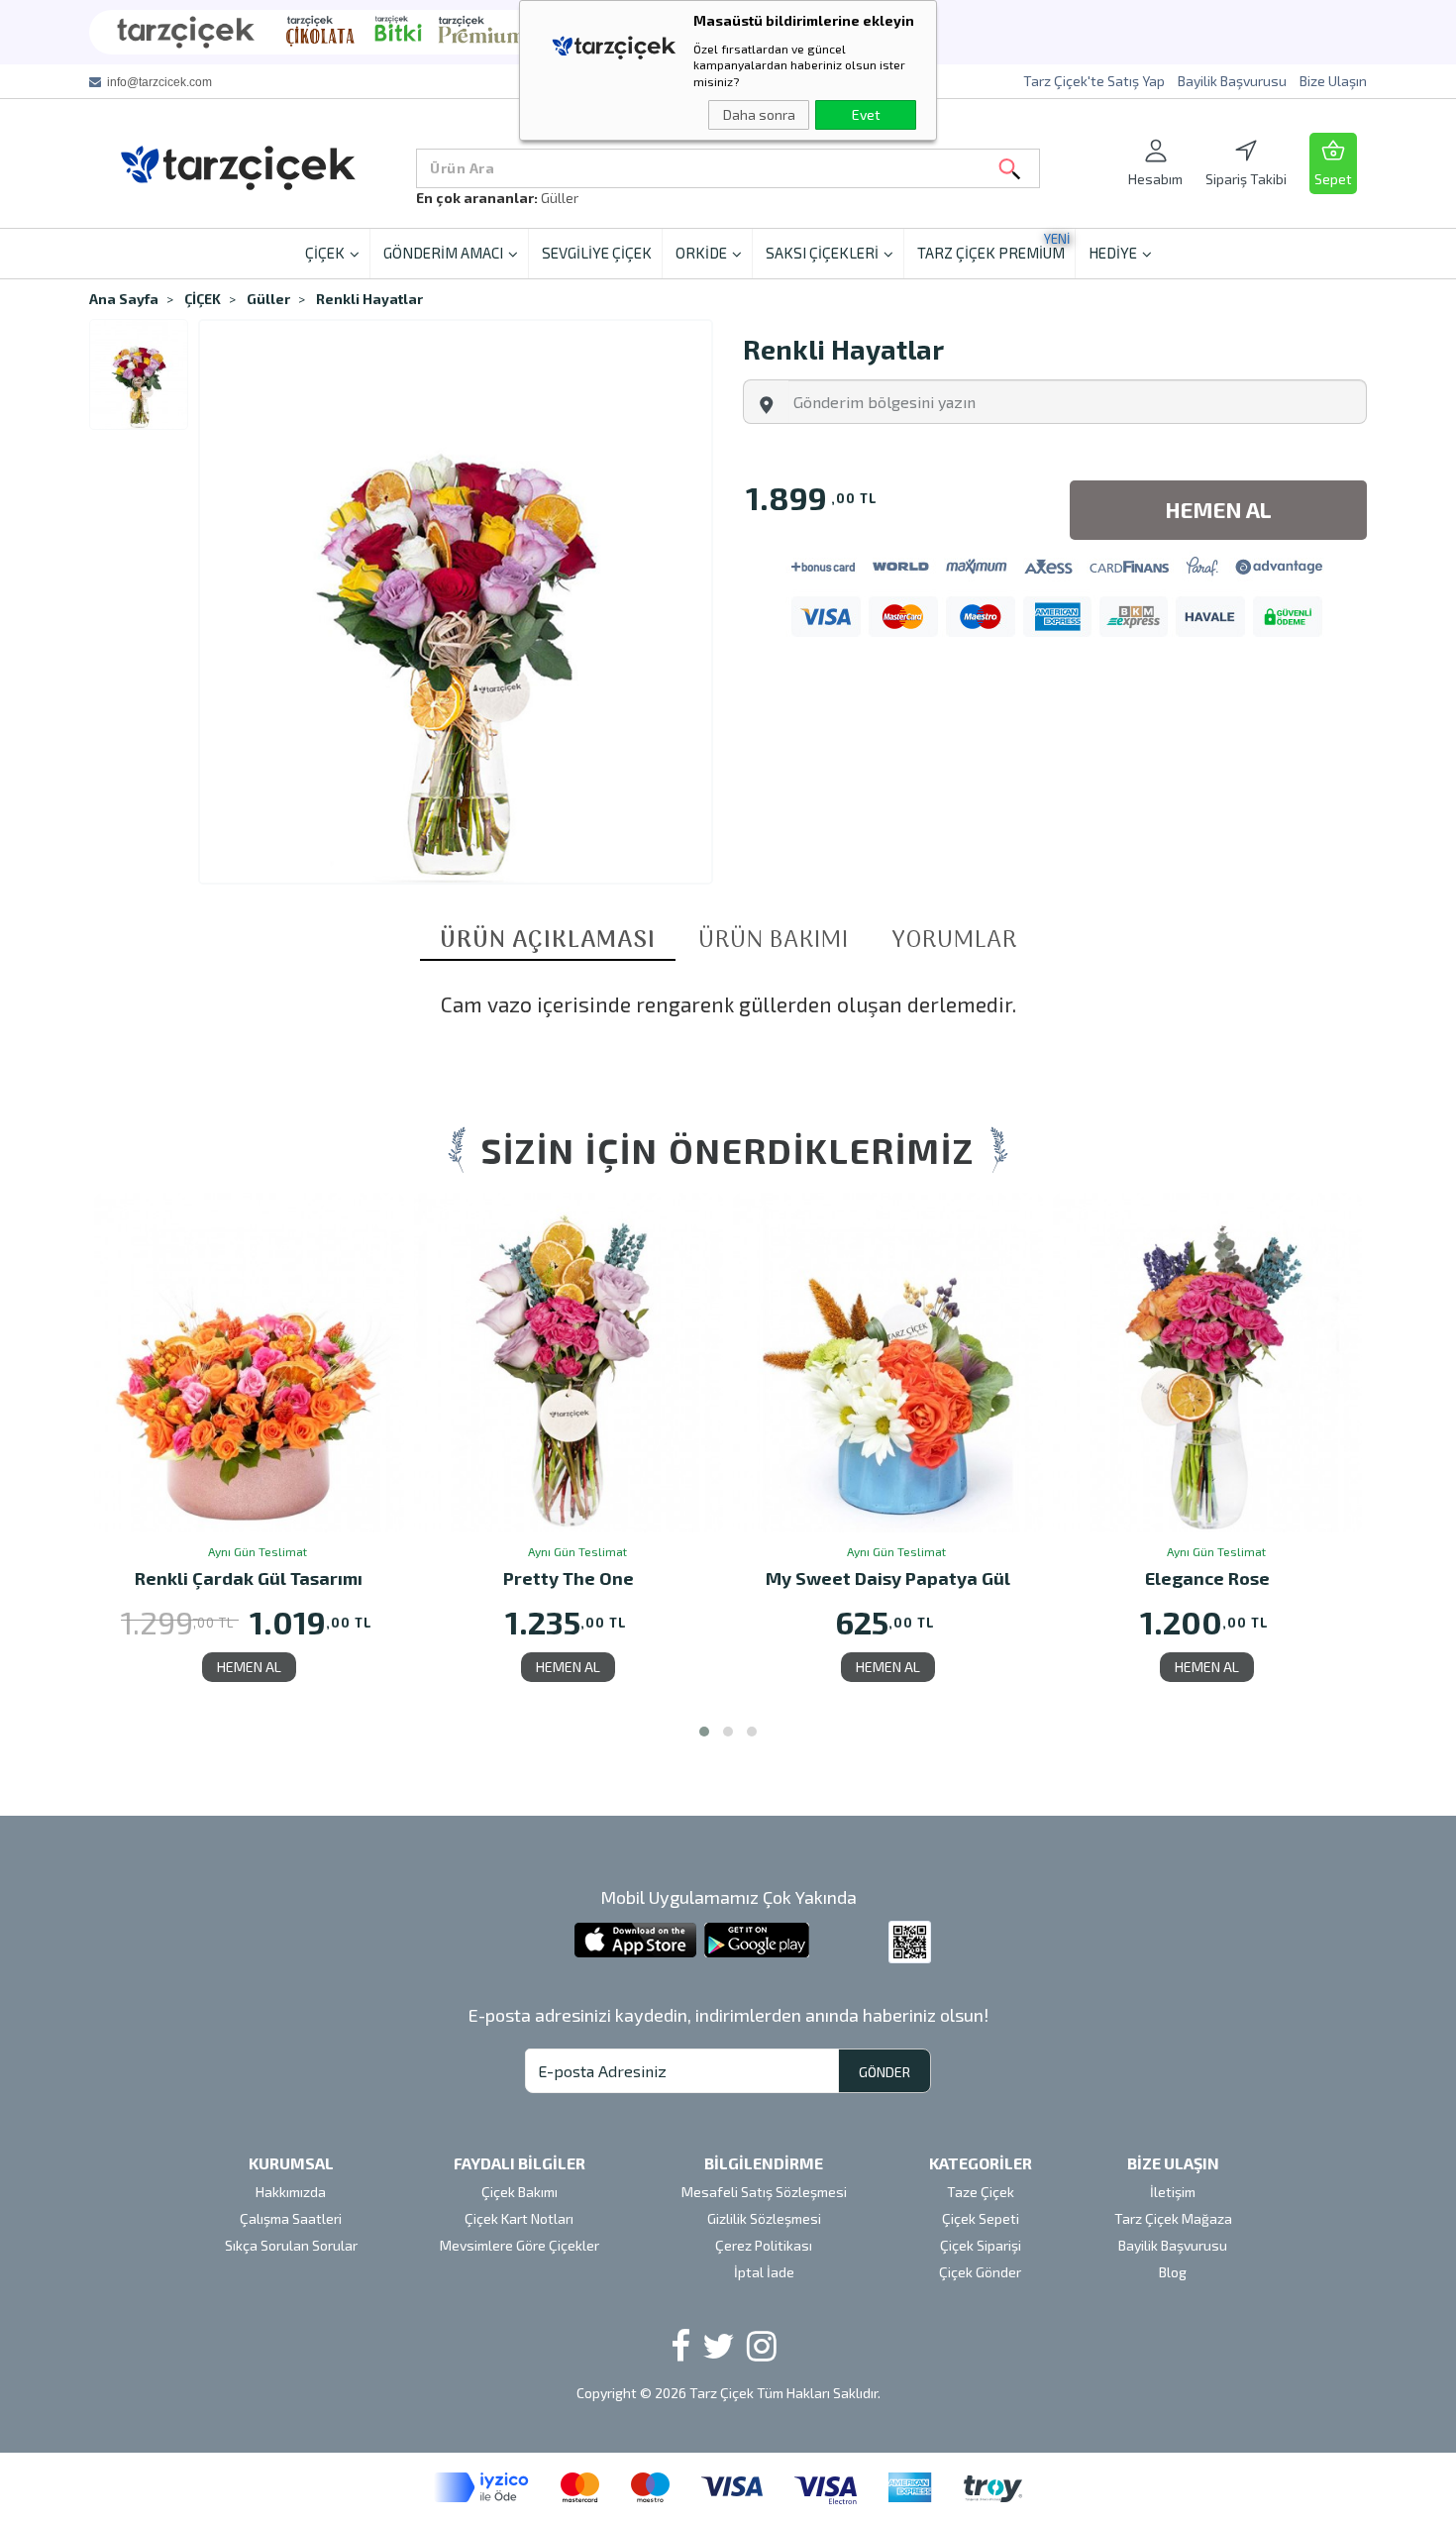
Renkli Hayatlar (369, 299)
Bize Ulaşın (1333, 81)
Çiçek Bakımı (520, 2192)
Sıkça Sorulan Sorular (291, 2245)
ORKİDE (701, 253)
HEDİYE (1113, 253)
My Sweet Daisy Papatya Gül (888, 1579)
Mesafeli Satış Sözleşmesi (764, 2192)
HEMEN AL (249, 1667)
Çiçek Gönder (980, 2272)
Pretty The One (569, 1579)
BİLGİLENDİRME (764, 2163)
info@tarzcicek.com (159, 82)
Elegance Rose (1207, 1579)
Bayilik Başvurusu (1232, 81)
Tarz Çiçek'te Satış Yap (1094, 81)
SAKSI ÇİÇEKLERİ (822, 253)
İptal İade (764, 2272)
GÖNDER (884, 2072)
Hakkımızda (291, 2192)
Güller (268, 299)
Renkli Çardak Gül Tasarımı (249, 1579)
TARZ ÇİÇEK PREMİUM (993, 246)
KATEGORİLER (981, 2163)
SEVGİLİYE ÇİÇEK (597, 253)
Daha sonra (759, 114)
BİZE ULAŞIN (1173, 2163)
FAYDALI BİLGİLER (520, 2163)
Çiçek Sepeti (981, 2218)
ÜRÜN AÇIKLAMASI (548, 942)
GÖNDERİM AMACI (443, 253)
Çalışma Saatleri (291, 2218)
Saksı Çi (565, 198)
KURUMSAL (291, 2163)
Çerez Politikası (764, 2245)
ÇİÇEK (325, 253)
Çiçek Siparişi (981, 2245)
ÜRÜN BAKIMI (774, 941)
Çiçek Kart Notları (519, 2218)
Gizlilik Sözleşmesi (764, 2218)
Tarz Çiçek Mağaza (1173, 2218)
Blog (1173, 2272)
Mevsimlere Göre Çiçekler (520, 2245)
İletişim (1173, 2192)
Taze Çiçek (981, 2192)
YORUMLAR (954, 941)
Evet (866, 114)
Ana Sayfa (124, 299)
